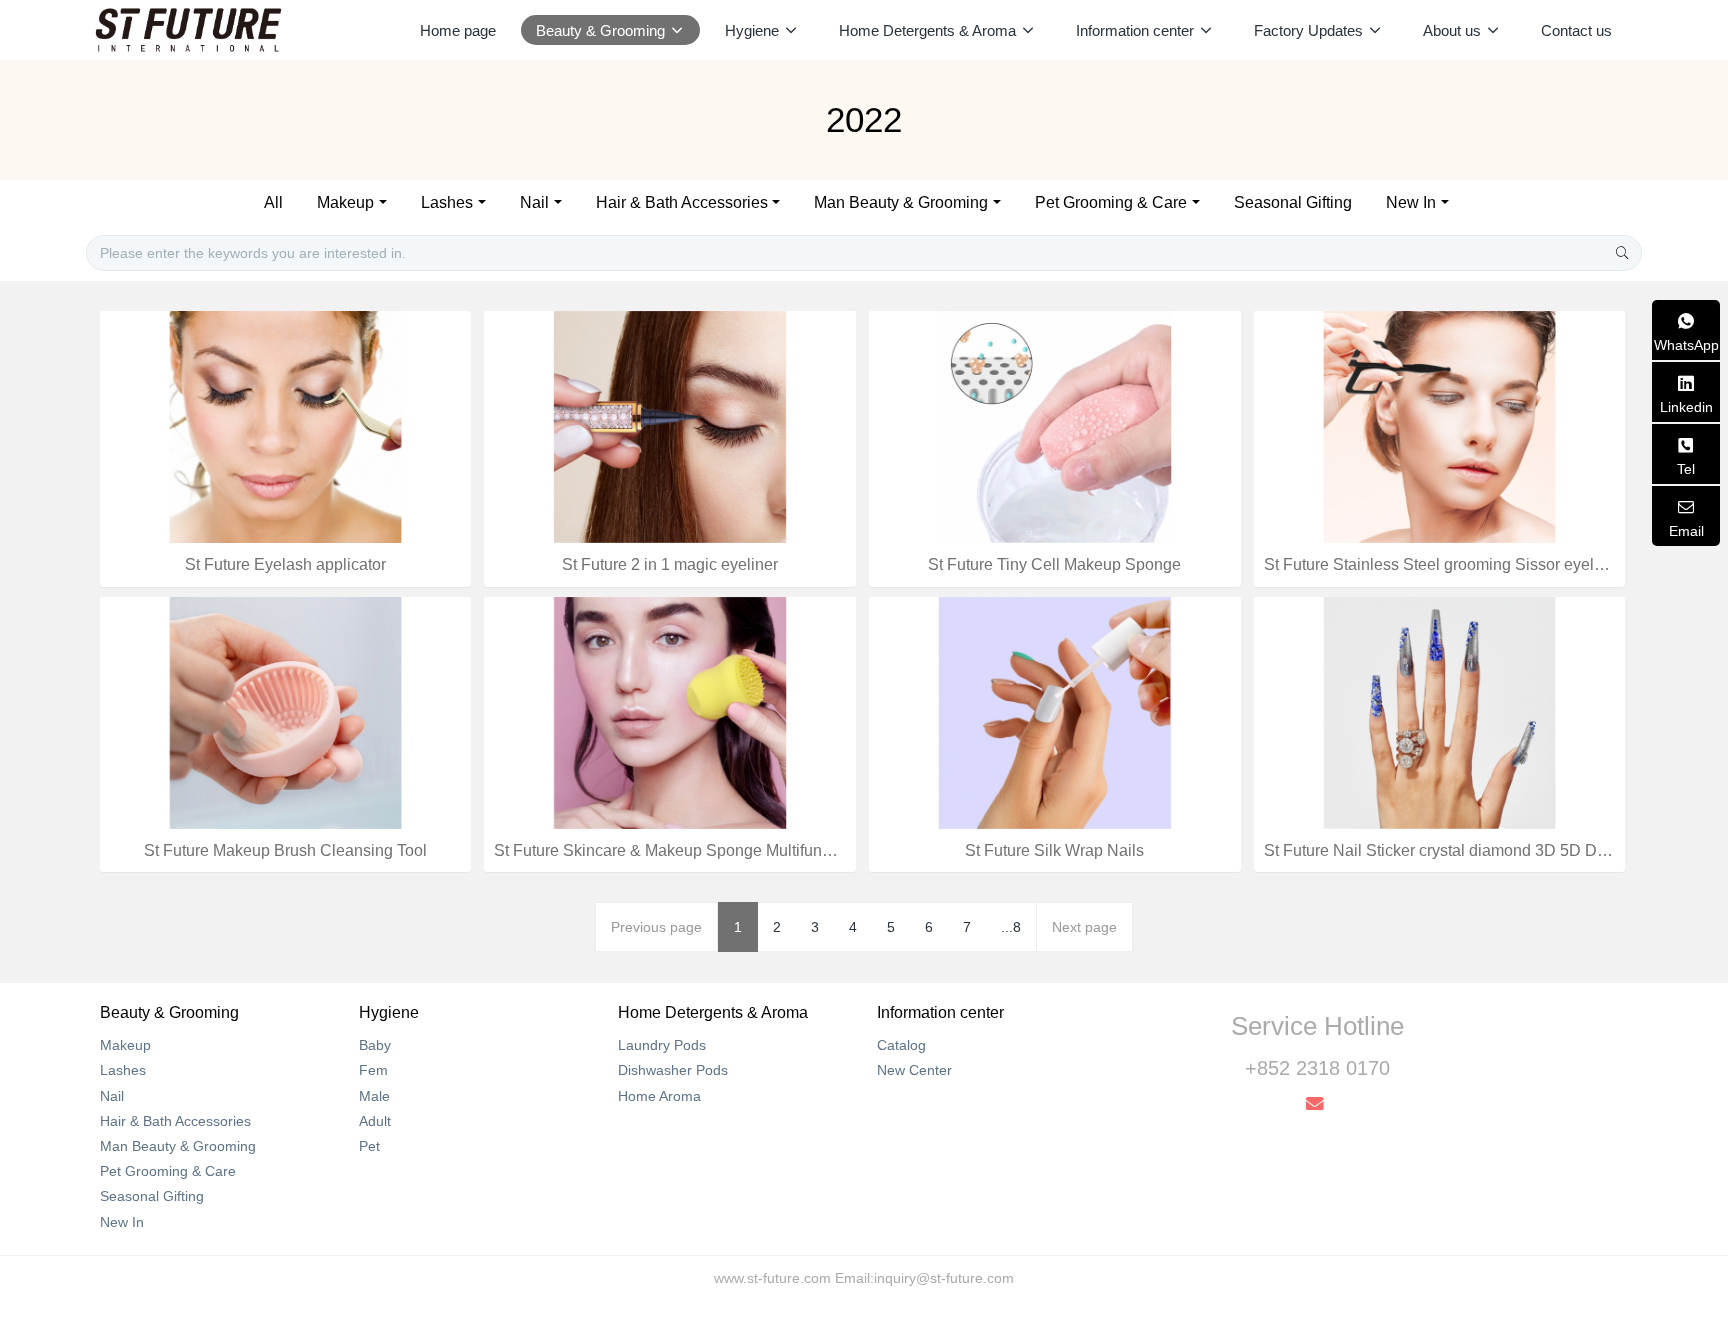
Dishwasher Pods (673, 1070)
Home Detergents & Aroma (713, 1012)
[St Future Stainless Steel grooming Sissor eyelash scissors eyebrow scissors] (1440, 426)
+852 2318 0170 (1317, 1068)
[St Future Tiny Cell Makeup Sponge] (1055, 426)
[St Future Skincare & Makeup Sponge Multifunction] (670, 711)
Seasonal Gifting (1293, 202)
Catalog (901, 1045)
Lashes (447, 202)
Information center (940, 1012)
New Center (914, 1070)
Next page (1084, 927)
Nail (534, 202)
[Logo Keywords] (188, 30)
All (273, 202)
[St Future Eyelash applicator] (286, 426)
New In (1411, 202)
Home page (458, 30)
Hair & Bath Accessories (682, 202)
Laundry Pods (662, 1045)
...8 (1011, 927)
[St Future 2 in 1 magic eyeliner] (670, 426)
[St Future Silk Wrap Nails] (1055, 711)
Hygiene (389, 1012)
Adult (375, 1121)
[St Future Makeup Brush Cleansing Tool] (286, 711)
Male (374, 1096)
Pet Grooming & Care (1111, 202)
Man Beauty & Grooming (901, 202)
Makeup (345, 202)
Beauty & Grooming (169, 1012)
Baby (375, 1045)
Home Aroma (659, 1096)
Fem (373, 1070)
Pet (369, 1146)
